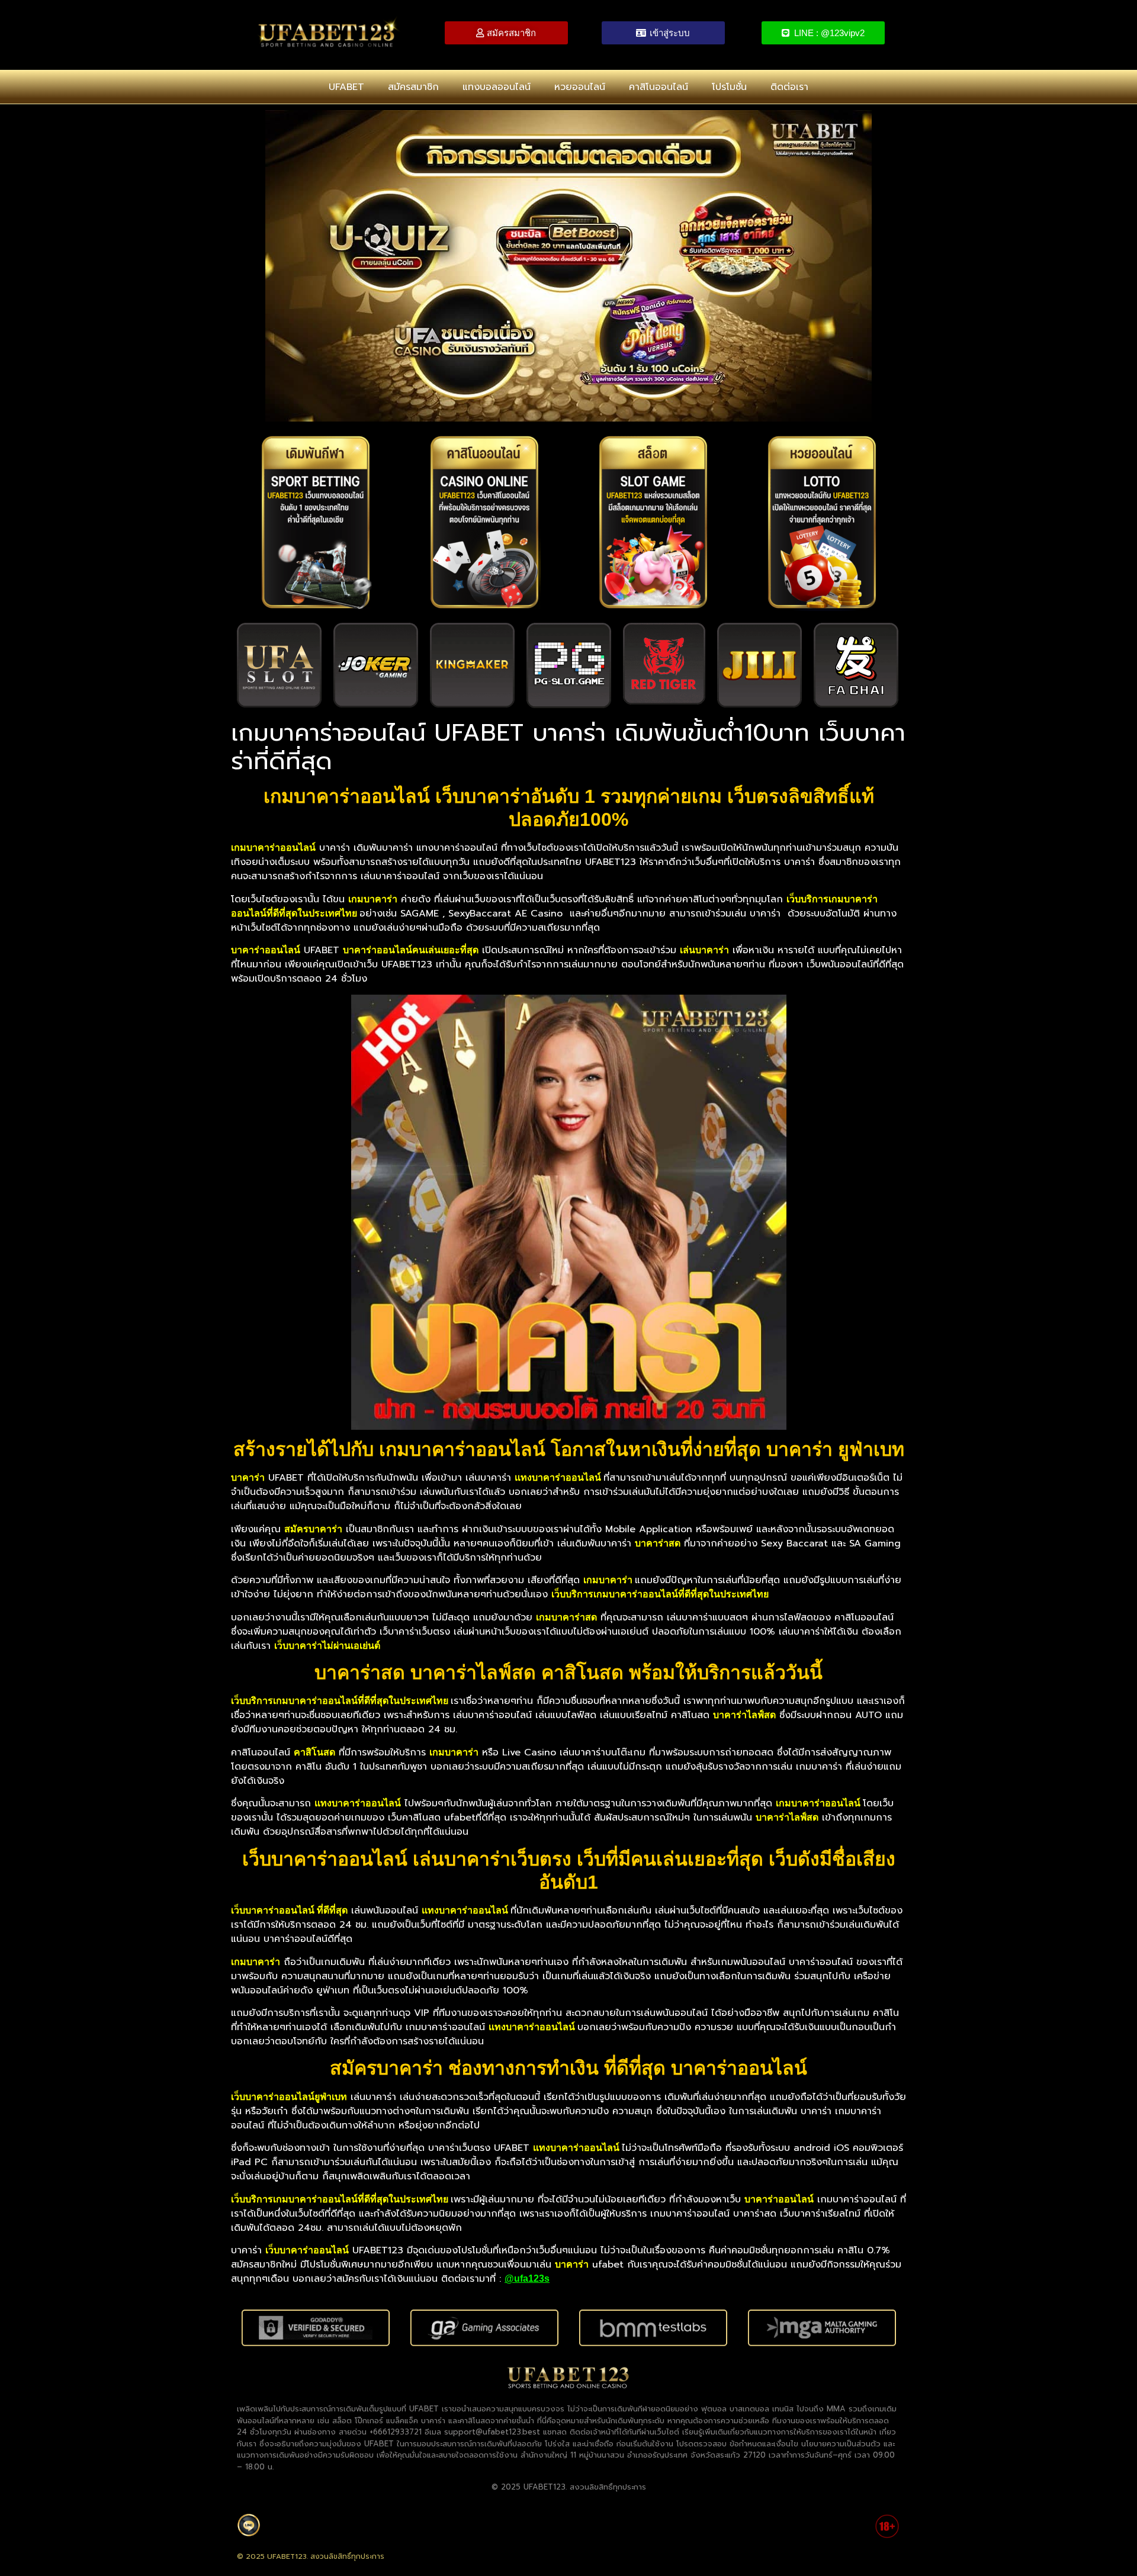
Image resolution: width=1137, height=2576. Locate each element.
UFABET (346, 87)
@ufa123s (527, 2278)
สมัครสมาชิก (413, 87)
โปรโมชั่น (729, 87)
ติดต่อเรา (789, 87)
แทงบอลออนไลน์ (497, 87)
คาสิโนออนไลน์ (659, 87)
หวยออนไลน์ (580, 87)
